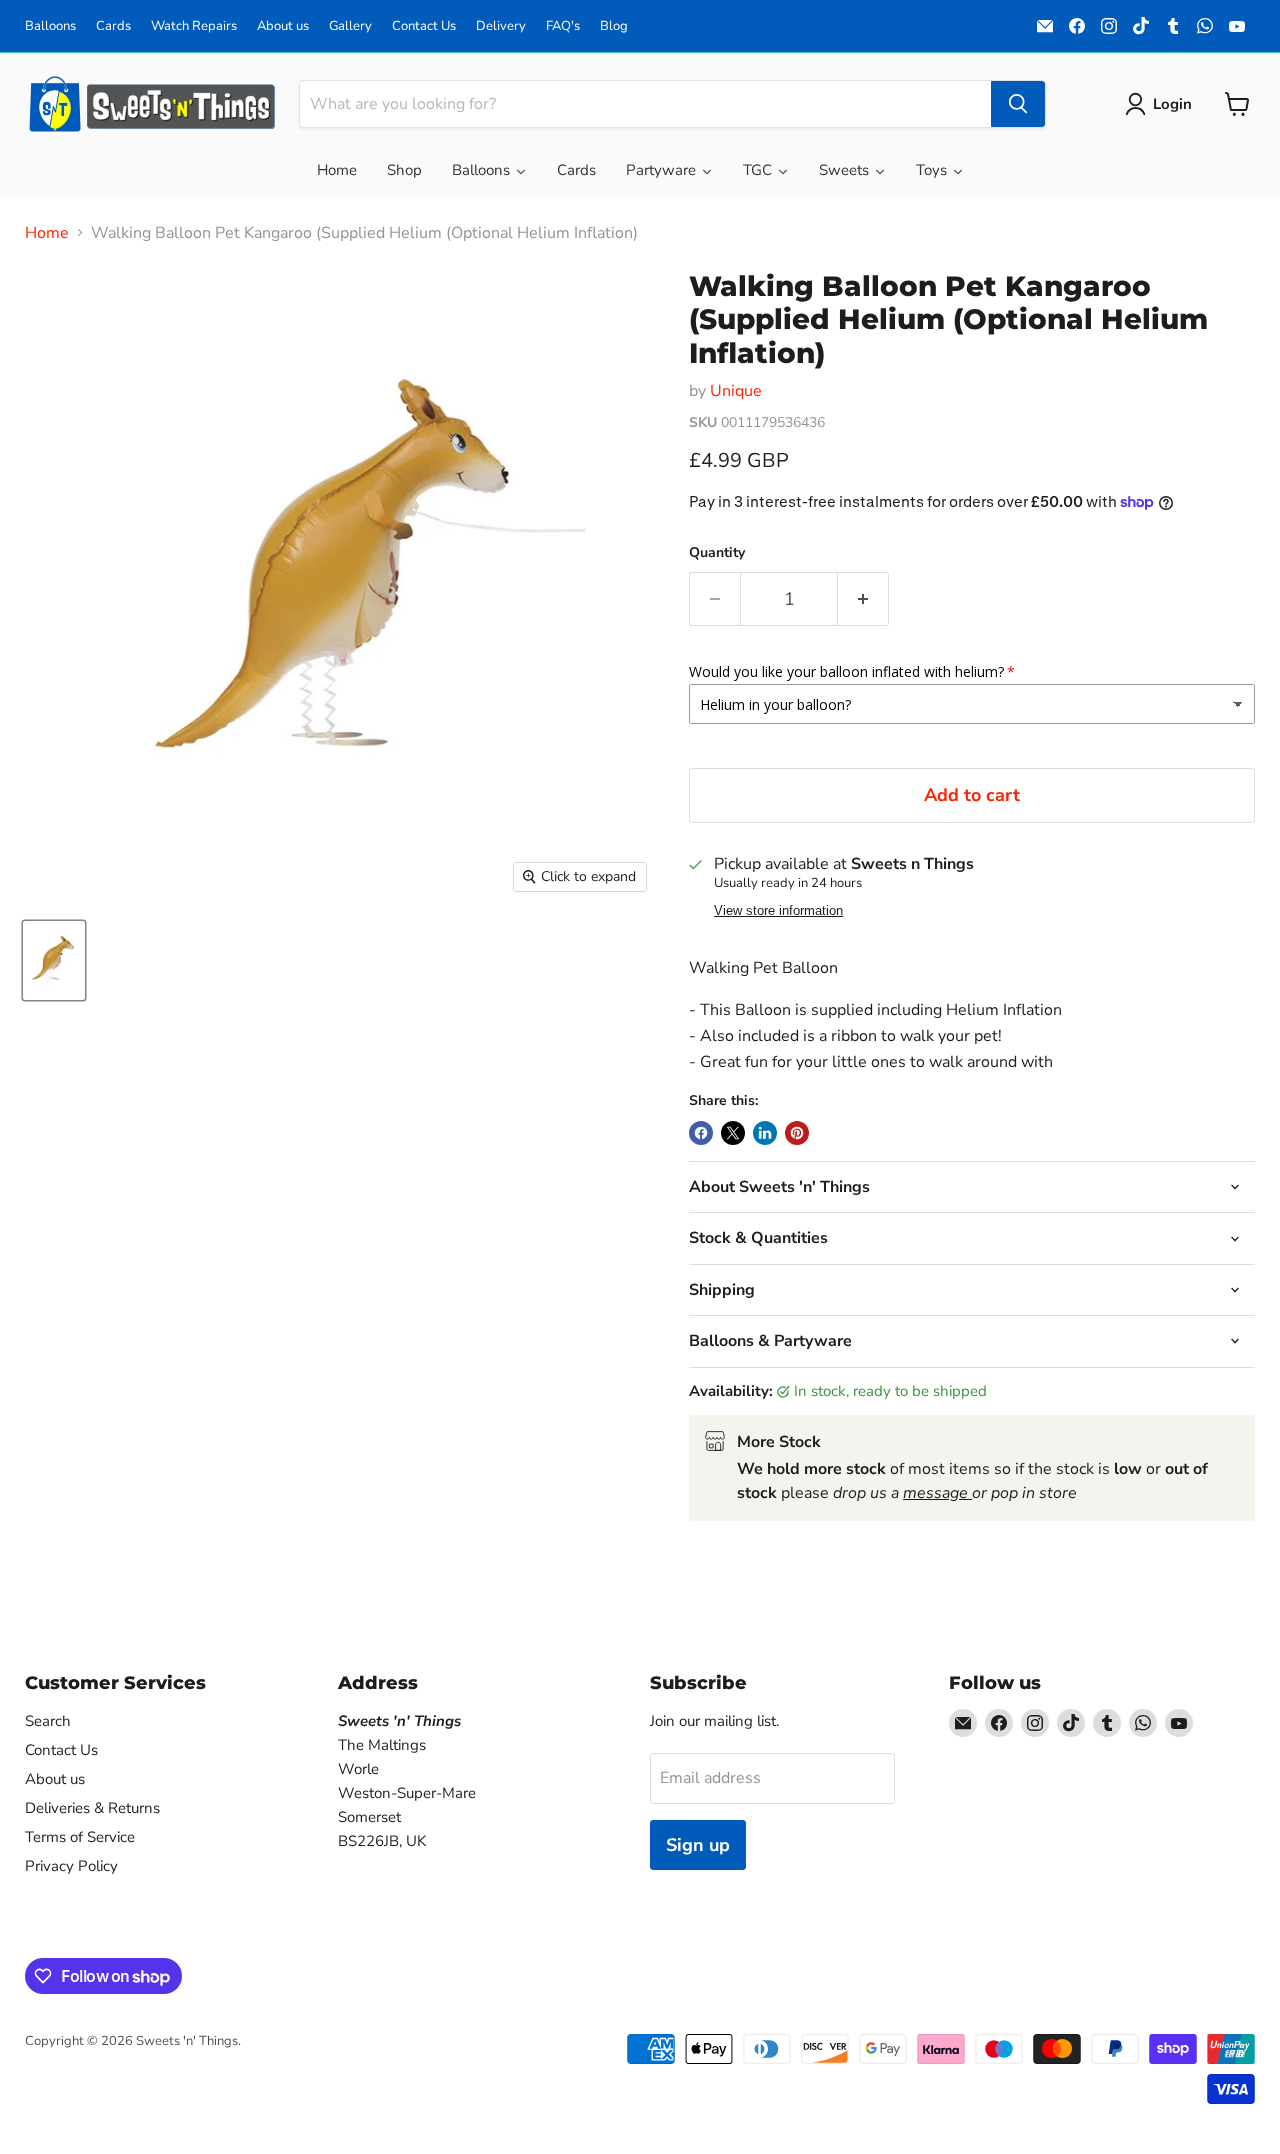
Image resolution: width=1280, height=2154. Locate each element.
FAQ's (563, 26)
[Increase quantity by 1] (863, 599)
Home (47, 233)
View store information (778, 911)
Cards (113, 26)
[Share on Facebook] (701, 1133)
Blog (614, 26)
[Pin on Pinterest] (797, 1133)
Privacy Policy (71, 1866)
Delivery (501, 26)
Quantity (717, 553)
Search (48, 1721)
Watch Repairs (194, 26)
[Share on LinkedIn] (765, 1133)
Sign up (698, 1845)
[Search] (1018, 104)
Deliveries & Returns (92, 1808)
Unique (736, 391)
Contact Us (424, 26)
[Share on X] (733, 1133)
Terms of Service (80, 1837)
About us (283, 26)
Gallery (350, 26)
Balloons (50, 26)
